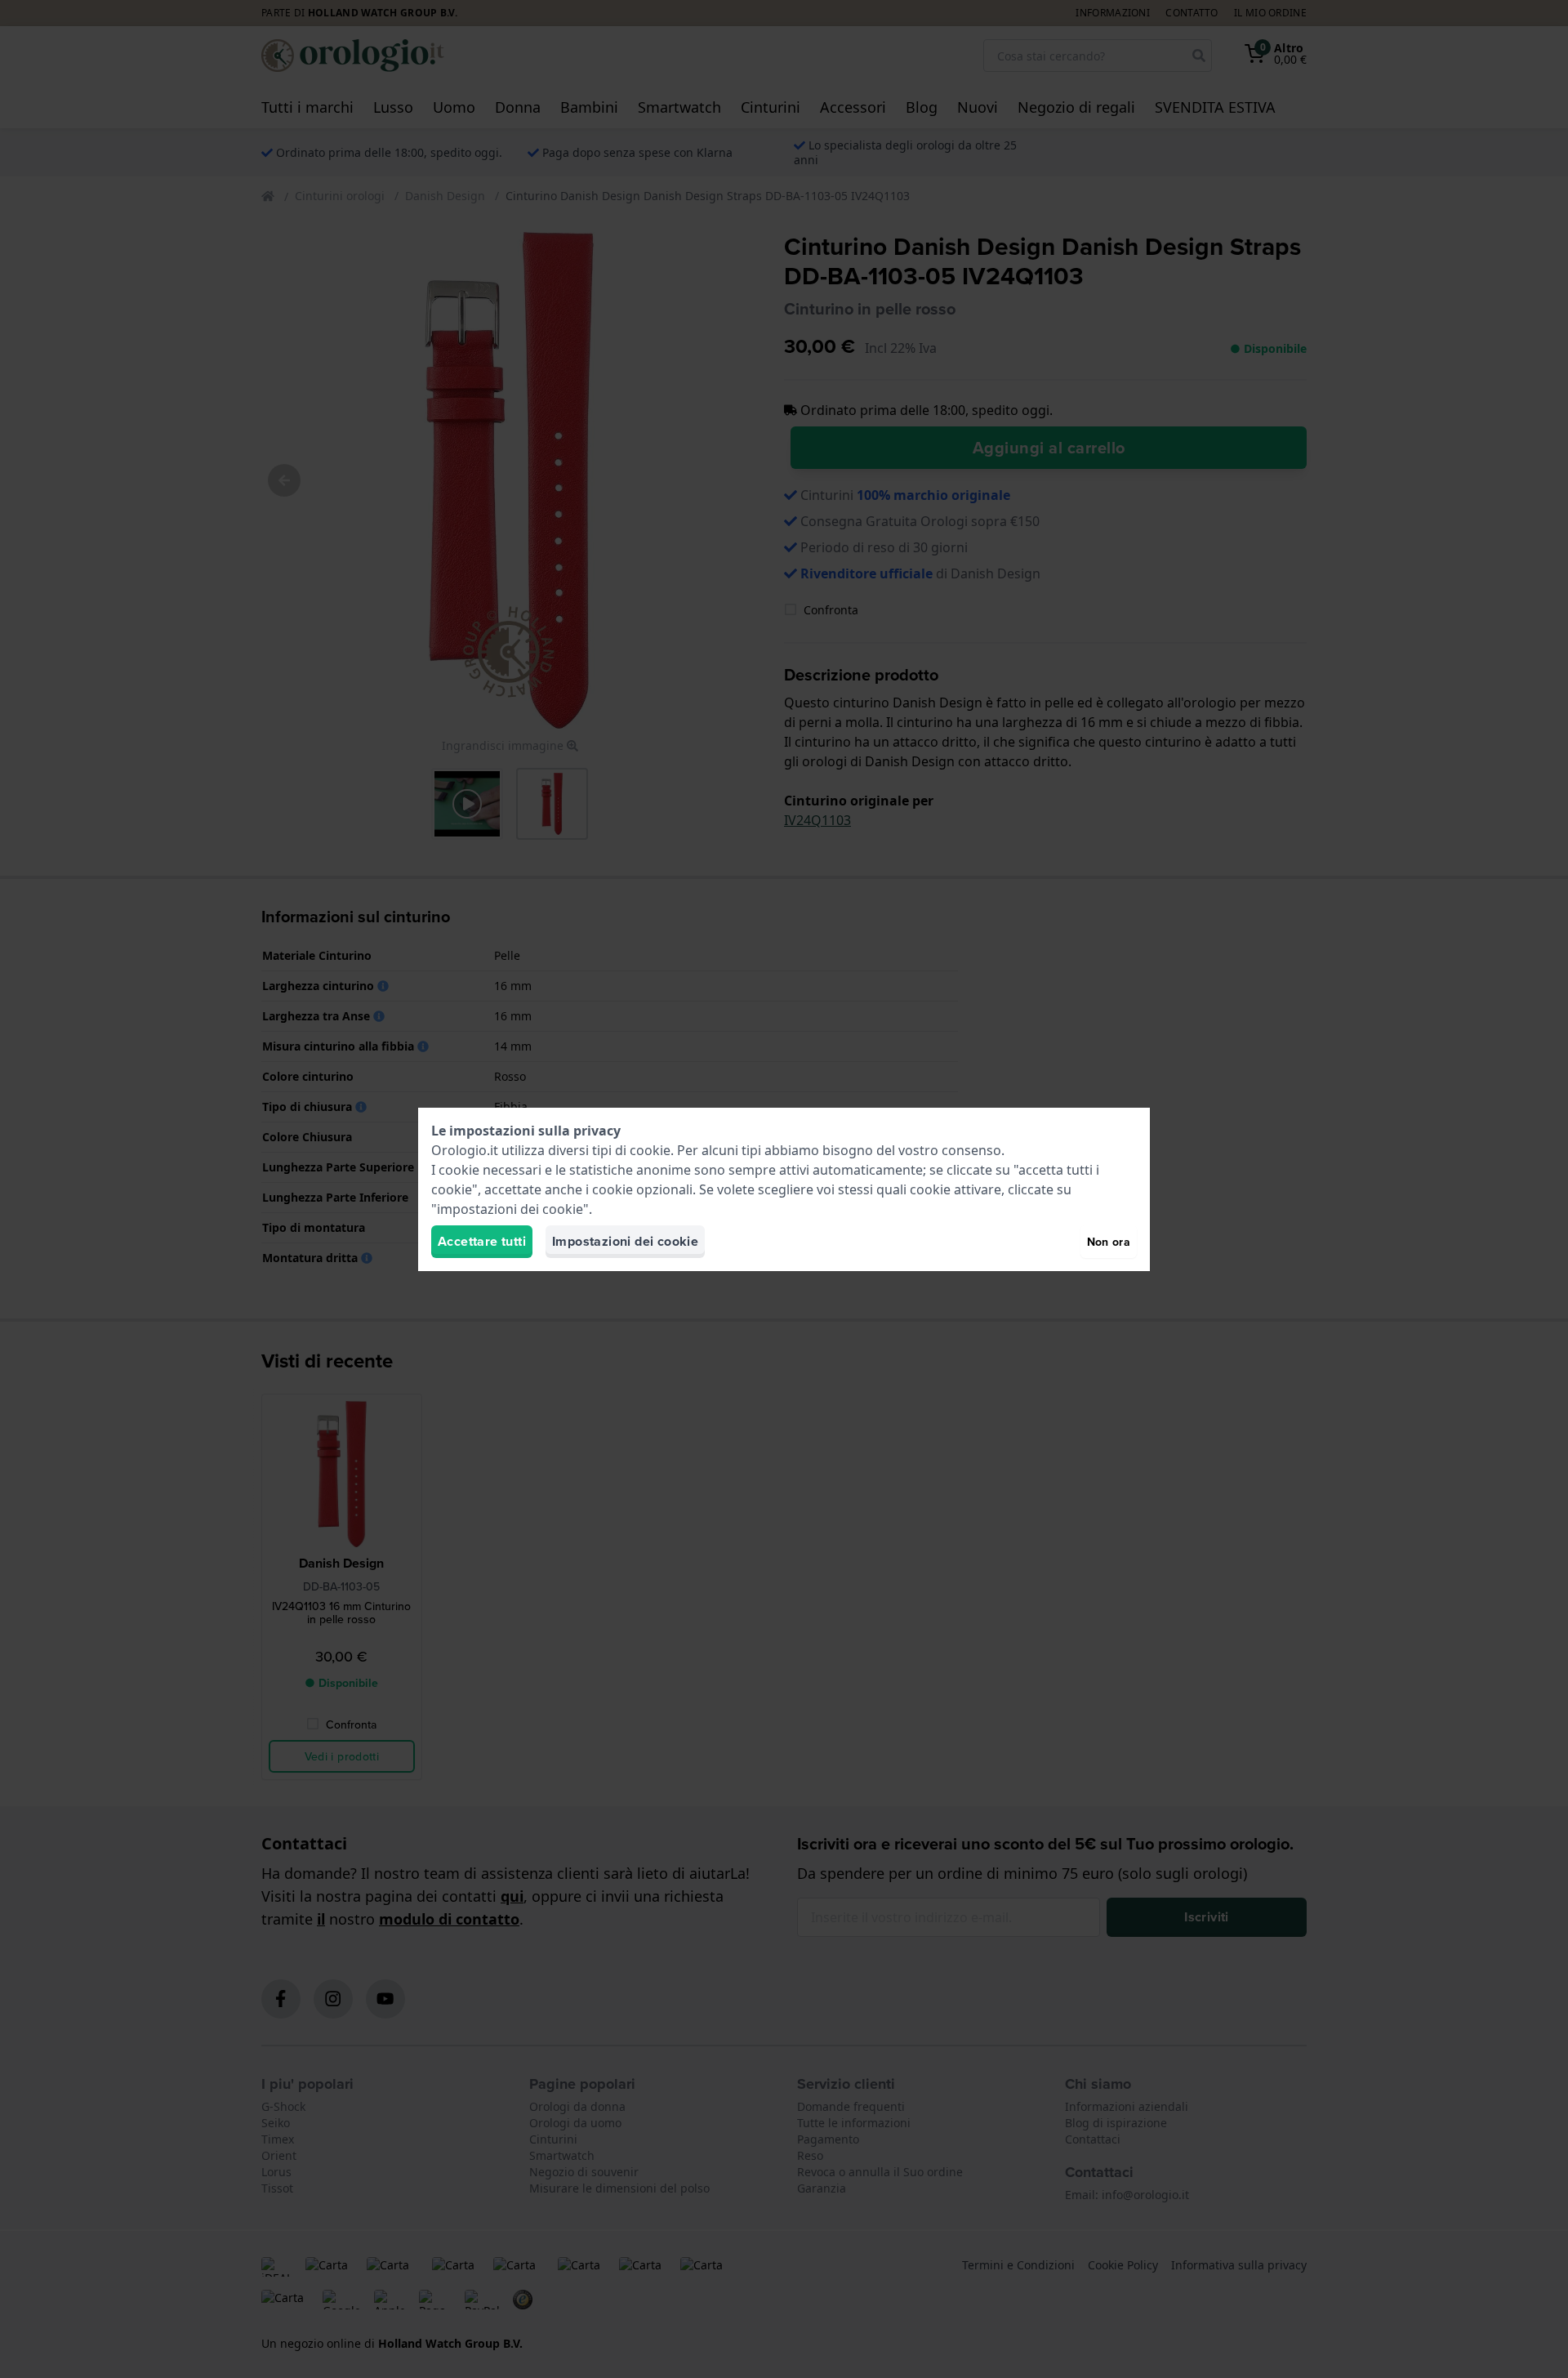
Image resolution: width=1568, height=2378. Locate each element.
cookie (650, 1150)
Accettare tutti (482, 1241)
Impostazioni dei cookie (625, 1241)
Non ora (1109, 1242)
